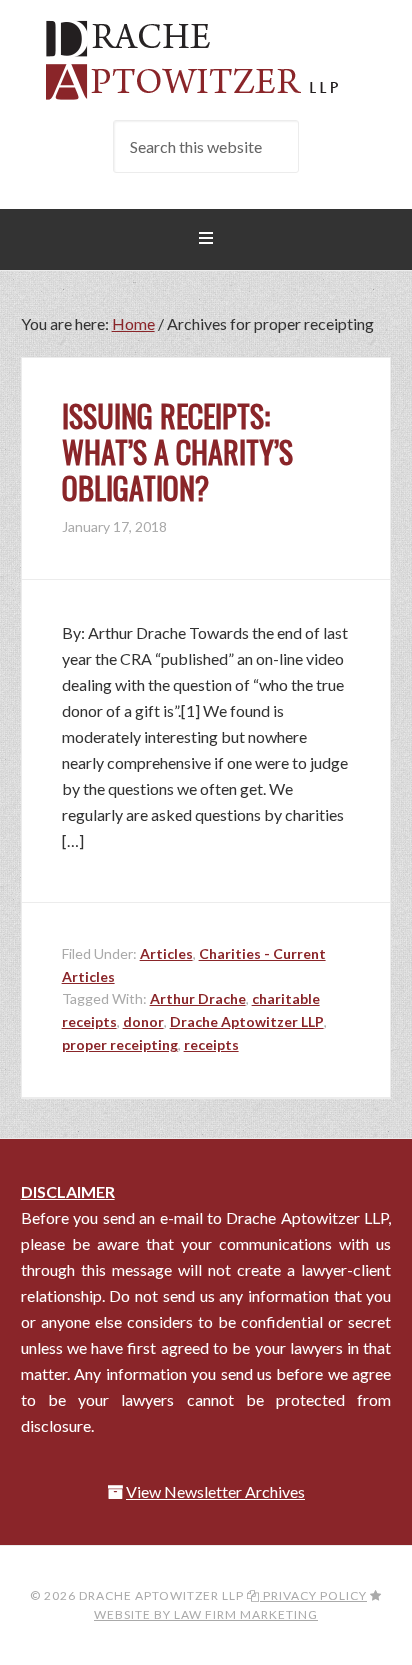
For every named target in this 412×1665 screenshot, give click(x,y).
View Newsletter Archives (215, 1491)
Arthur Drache (198, 998)
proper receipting (120, 1044)
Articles (166, 953)
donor (143, 1021)
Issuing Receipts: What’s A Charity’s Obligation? (177, 451)
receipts (211, 1044)
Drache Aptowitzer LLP (206, 60)
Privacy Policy (313, 1595)
